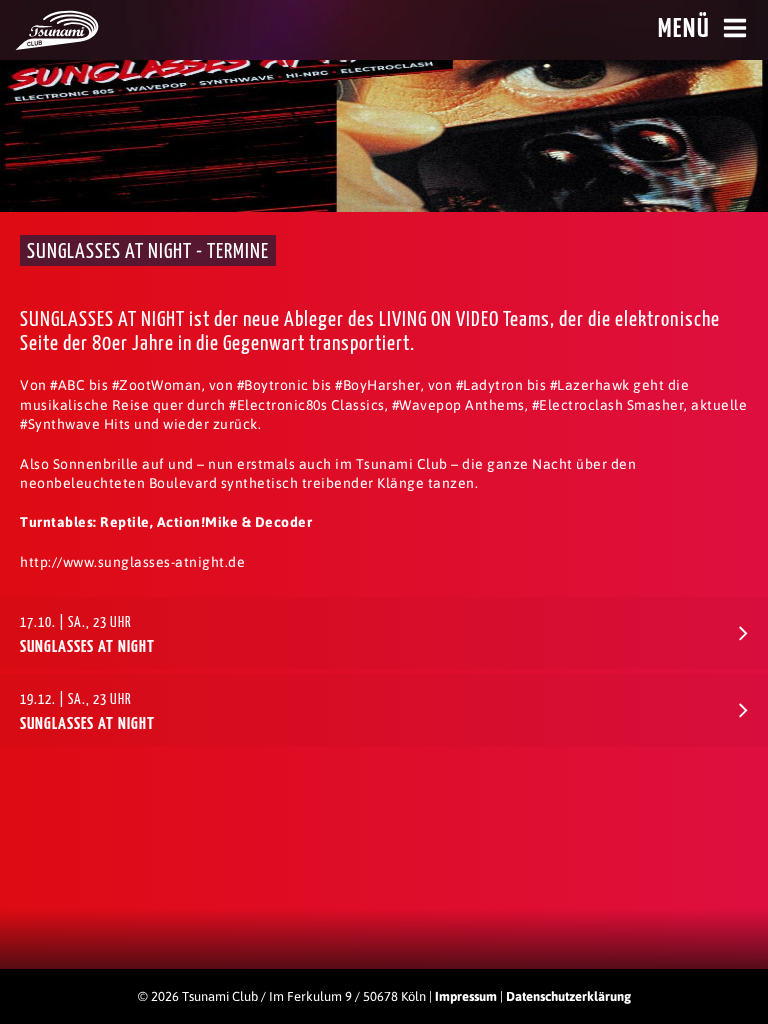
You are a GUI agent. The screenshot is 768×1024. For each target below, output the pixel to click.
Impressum (466, 996)
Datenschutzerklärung (568, 996)
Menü (684, 29)
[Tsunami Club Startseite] (57, 45)
